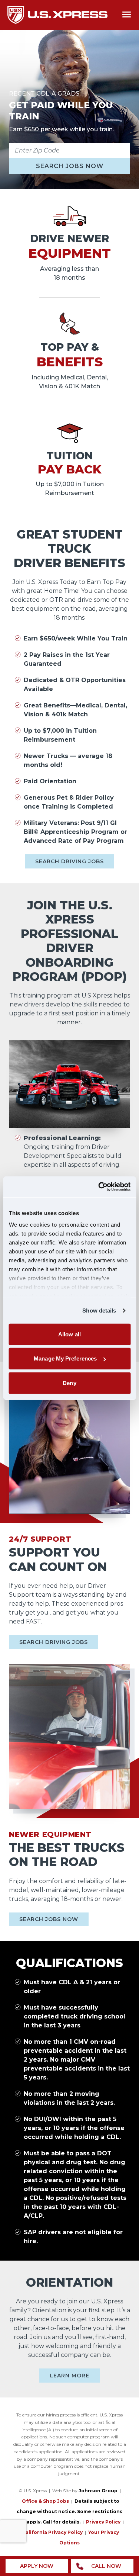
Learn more (69, 2376)
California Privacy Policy (52, 2532)
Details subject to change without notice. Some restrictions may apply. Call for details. (69, 2511)
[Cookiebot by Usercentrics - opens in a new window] (99, 1187)
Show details (99, 1311)
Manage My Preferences (65, 1358)
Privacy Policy (103, 2522)
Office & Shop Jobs (45, 2501)
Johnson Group (98, 2491)
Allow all (69, 1334)
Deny (69, 1383)
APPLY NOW (37, 2566)
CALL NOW (106, 2566)
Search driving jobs (69, 861)
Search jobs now (70, 166)
